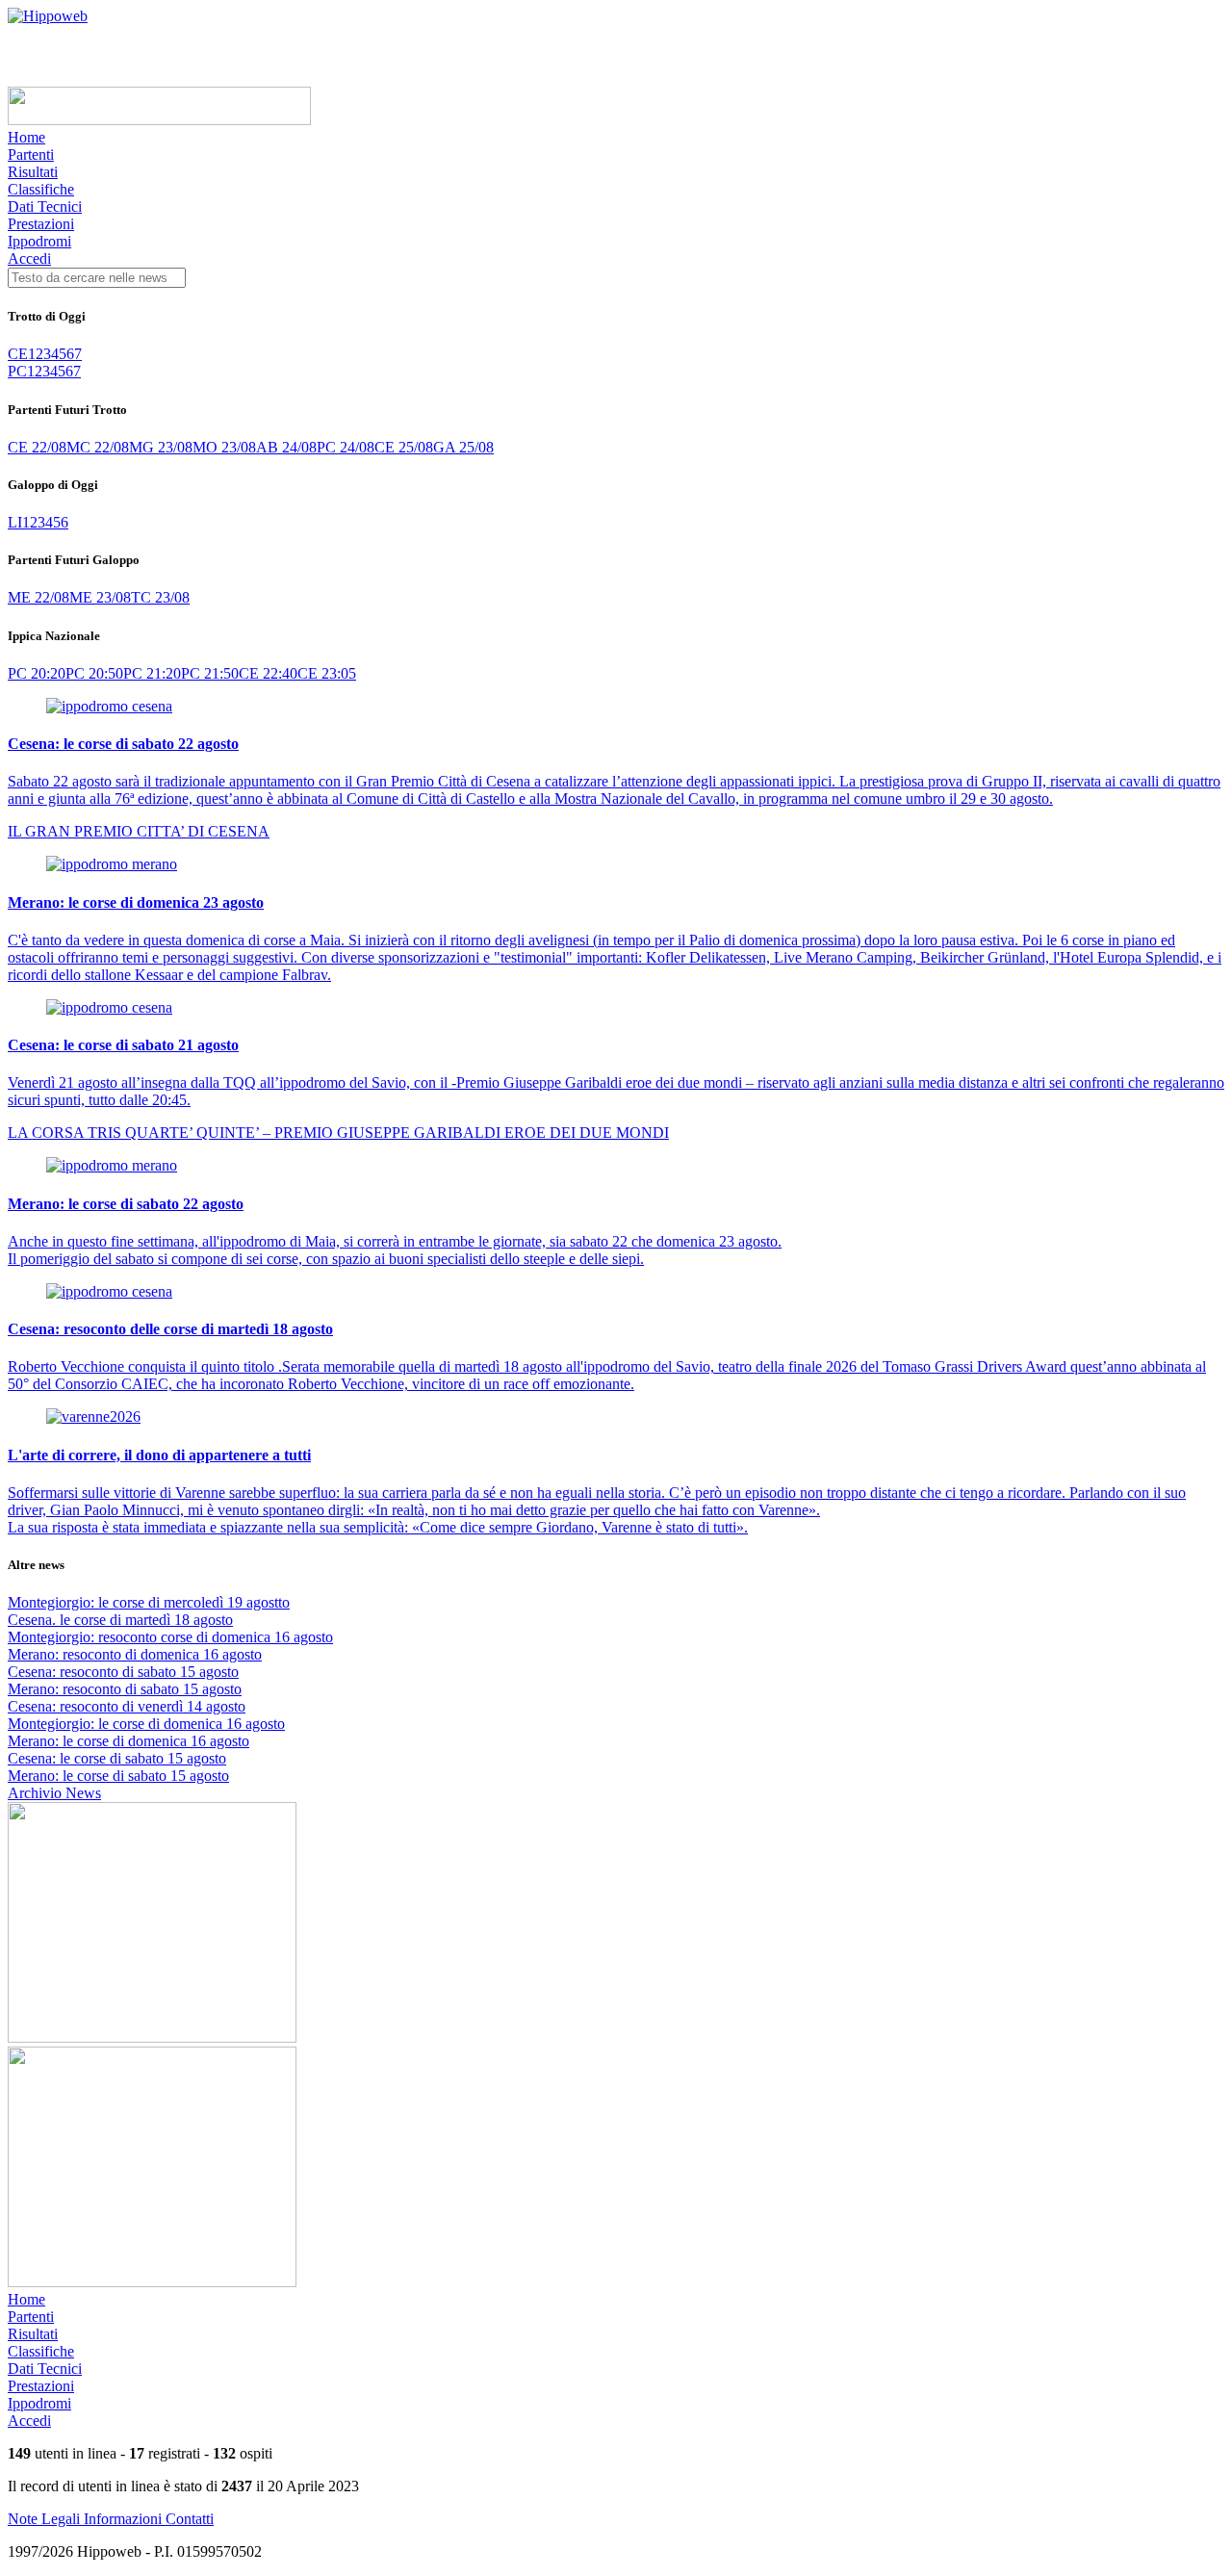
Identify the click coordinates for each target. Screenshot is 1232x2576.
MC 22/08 (98, 447)
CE (18, 354)
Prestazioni (41, 224)
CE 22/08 (37, 447)
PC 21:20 (152, 673)
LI (15, 522)
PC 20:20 (37, 673)
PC (17, 371)
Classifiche (41, 189)
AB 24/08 (286, 447)
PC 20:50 (94, 673)
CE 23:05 (327, 673)
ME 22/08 (38, 597)
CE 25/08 (404, 447)
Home (26, 137)
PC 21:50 (210, 673)
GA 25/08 (463, 447)
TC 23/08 (160, 597)
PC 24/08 (346, 447)
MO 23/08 (224, 447)
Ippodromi (39, 241)
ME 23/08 (100, 597)
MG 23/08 (161, 447)
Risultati (33, 172)
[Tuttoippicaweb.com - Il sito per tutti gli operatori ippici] (159, 120)
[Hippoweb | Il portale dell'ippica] (48, 16)
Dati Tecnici (45, 206)
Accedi (29, 258)
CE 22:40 (268, 673)
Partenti (31, 155)
